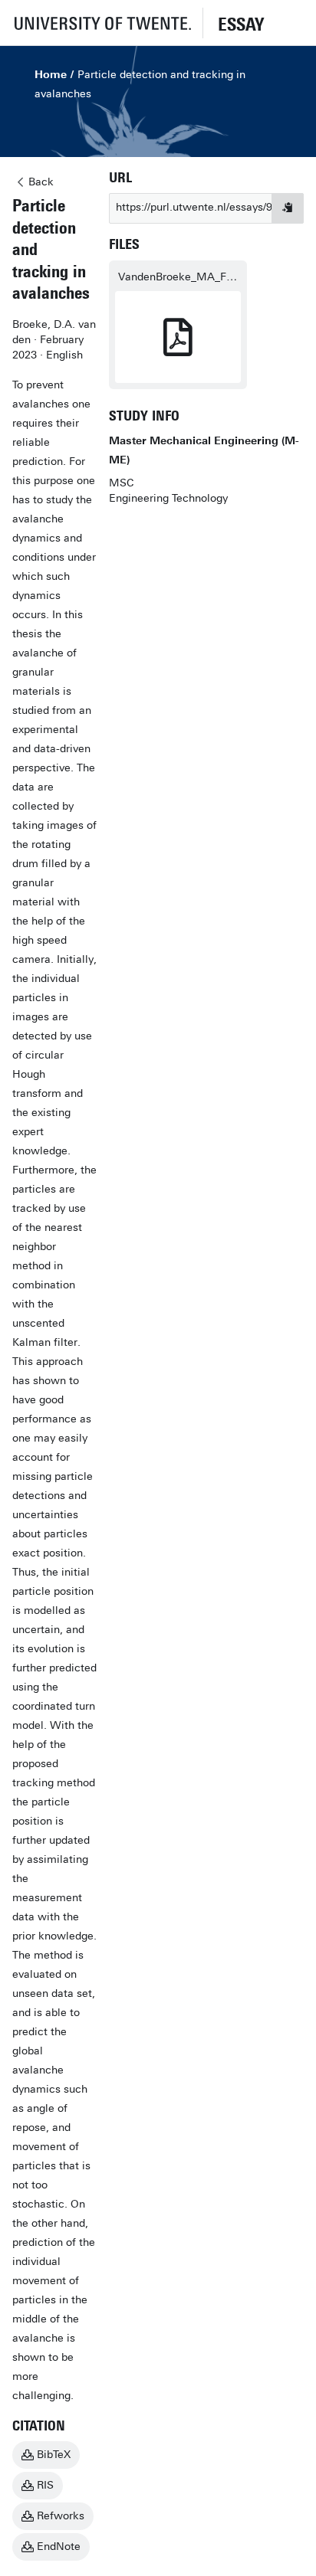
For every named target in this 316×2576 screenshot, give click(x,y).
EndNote (59, 2547)
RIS (45, 2485)
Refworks (61, 2516)
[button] (101, 23)
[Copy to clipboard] (288, 208)
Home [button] (51, 75)
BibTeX (54, 2455)
